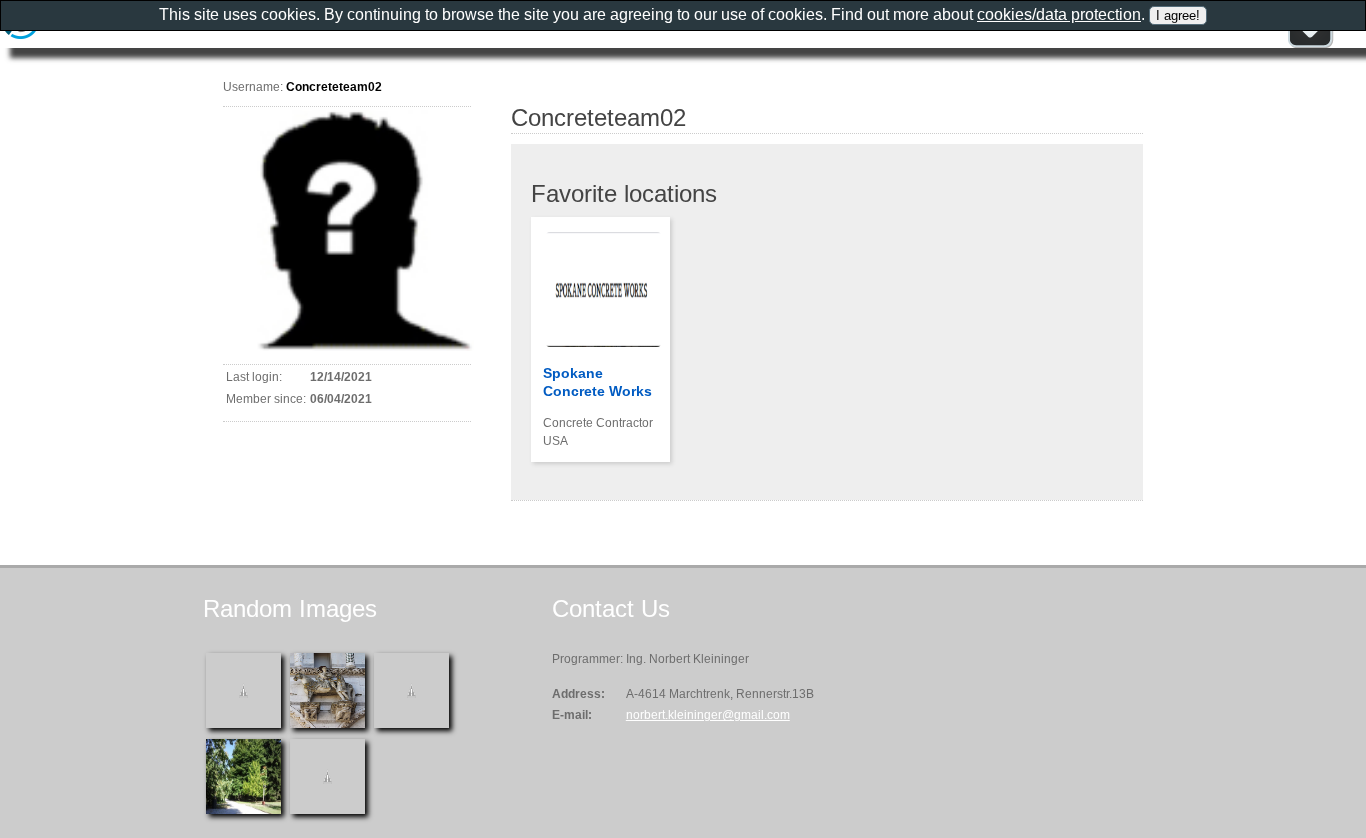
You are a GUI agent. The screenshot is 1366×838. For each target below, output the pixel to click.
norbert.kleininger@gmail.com (708, 715)
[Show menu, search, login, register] (1310, 44)
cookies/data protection (1059, 14)
